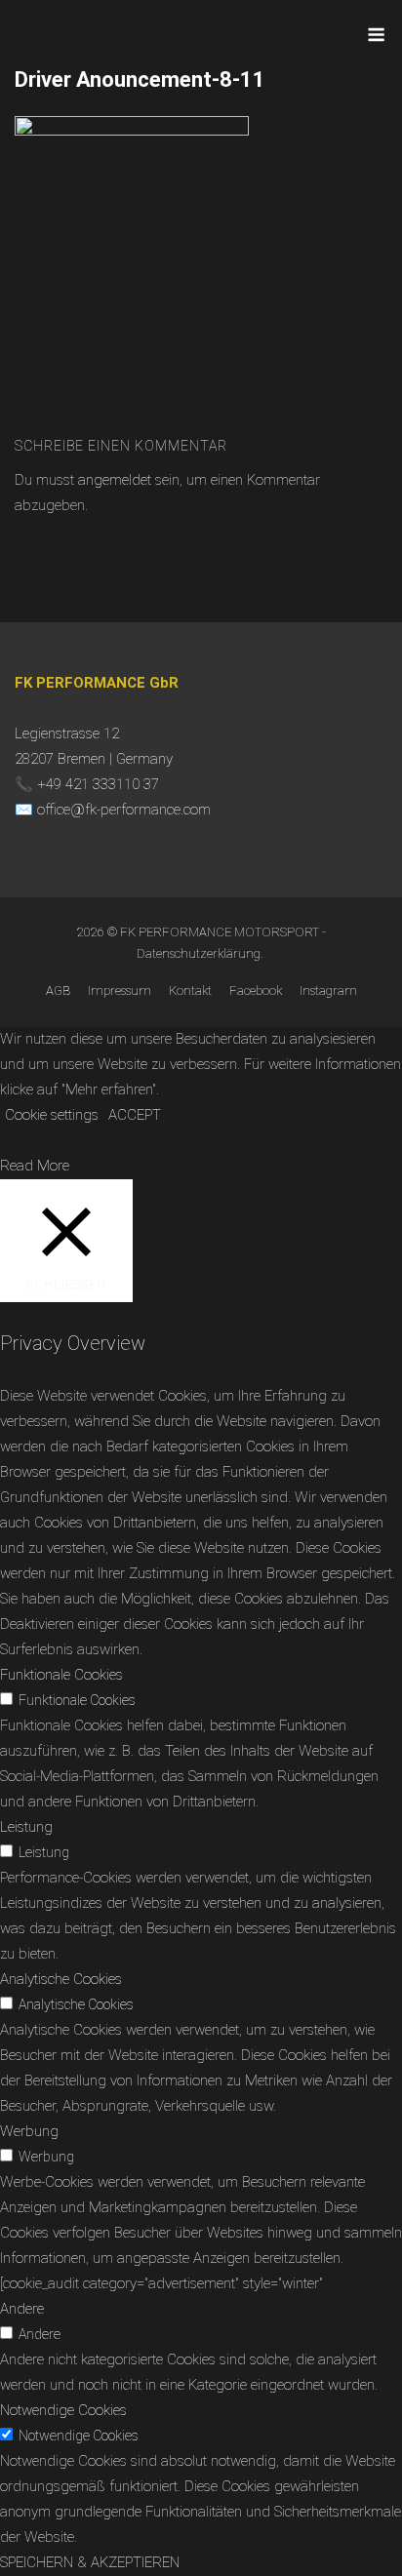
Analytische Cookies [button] (61, 1979)
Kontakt (190, 991)
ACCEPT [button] (135, 1115)
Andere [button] (22, 2309)
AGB (58, 991)
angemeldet (115, 480)
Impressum (120, 991)
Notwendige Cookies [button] (63, 2410)
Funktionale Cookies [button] (61, 1675)
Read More (35, 1166)
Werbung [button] (29, 2131)
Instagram (328, 991)
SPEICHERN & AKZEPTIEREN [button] (90, 2562)
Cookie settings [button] (52, 1115)
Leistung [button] (26, 1827)
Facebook (256, 991)
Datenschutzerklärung (199, 953)
